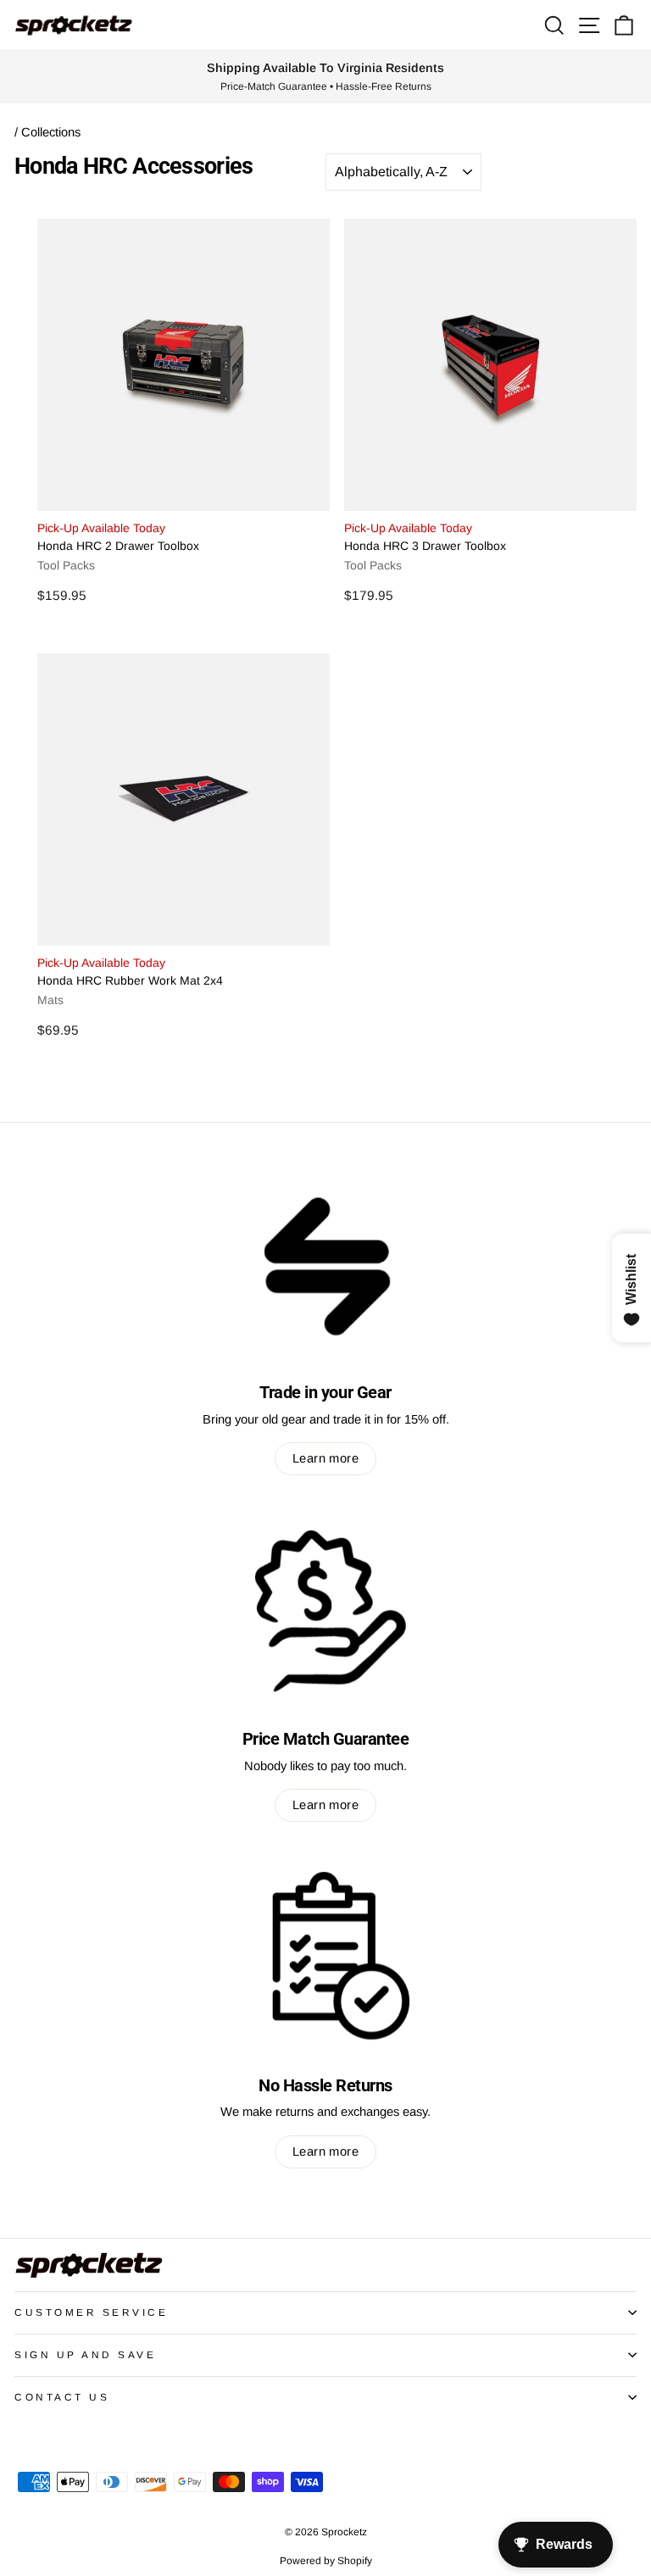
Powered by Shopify (326, 2561)
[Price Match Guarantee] (325, 1609)
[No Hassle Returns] (325, 1956)
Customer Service (92, 2312)
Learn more (325, 1458)
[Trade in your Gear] (325, 1263)
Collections (51, 132)
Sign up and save (86, 2354)
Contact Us (62, 2397)
